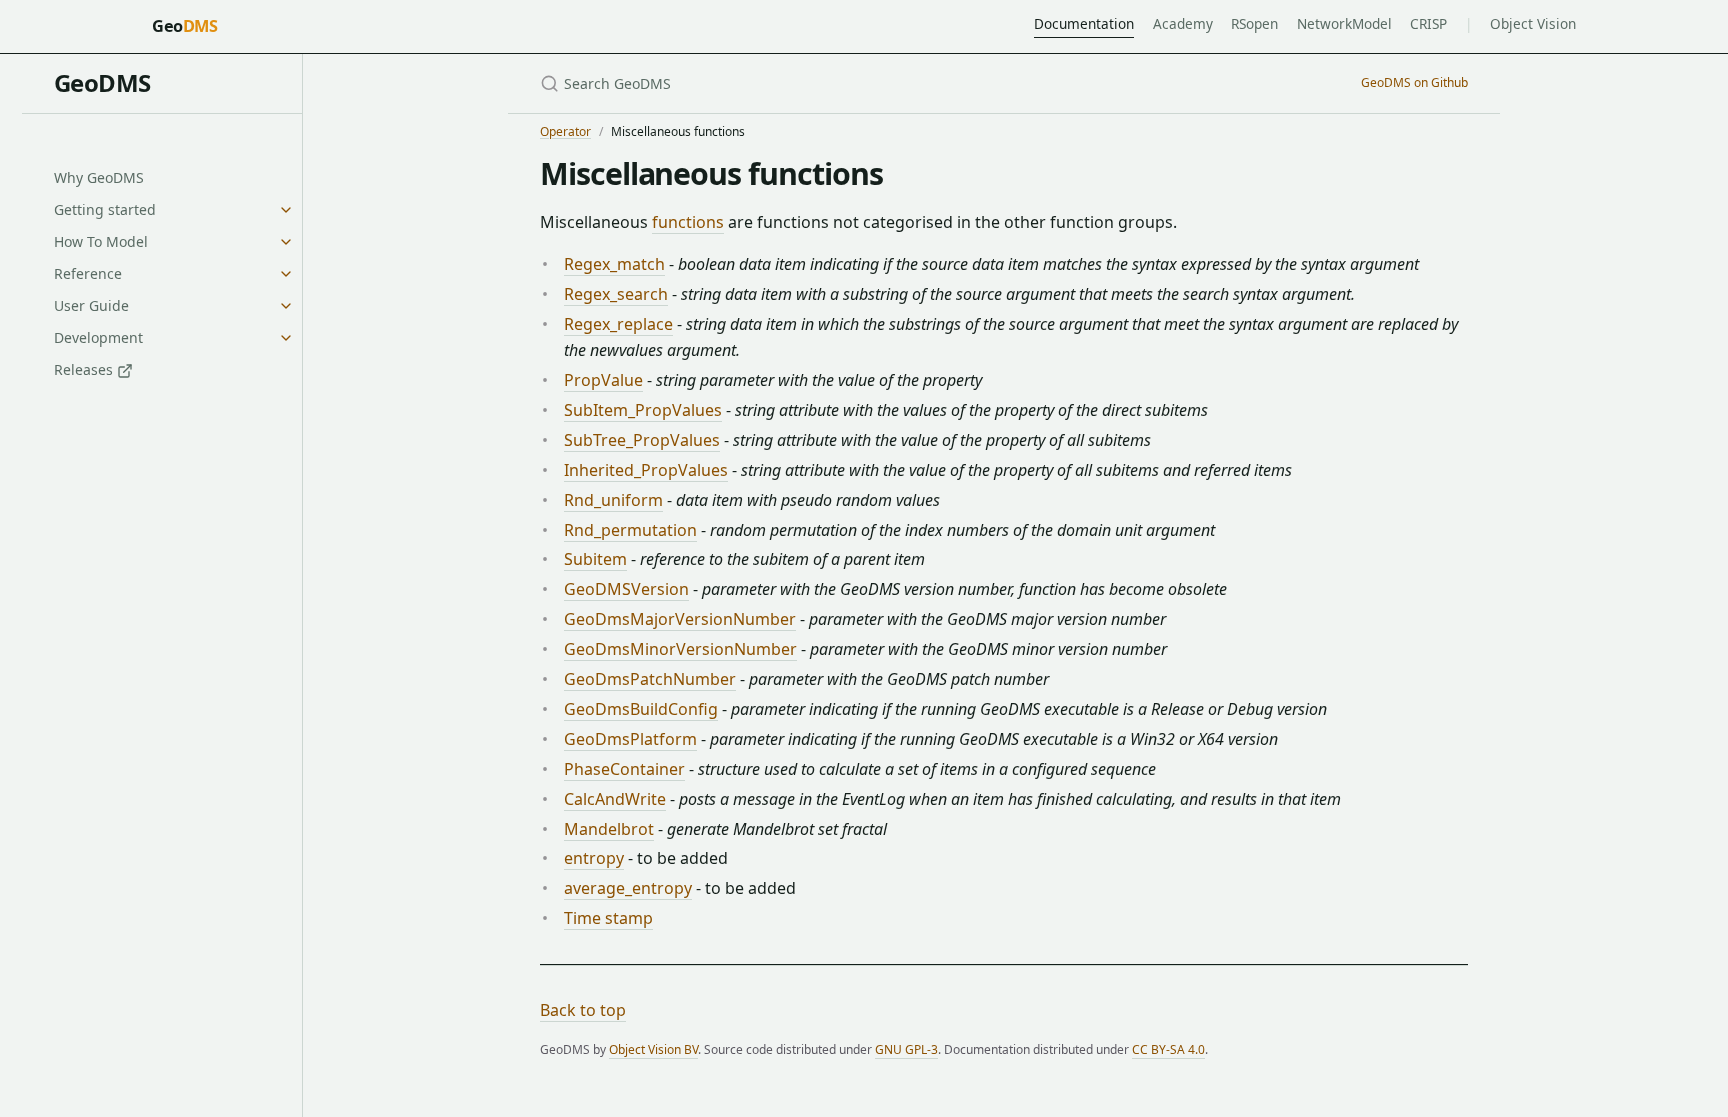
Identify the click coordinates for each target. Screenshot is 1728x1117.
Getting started (105, 209)
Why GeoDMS (99, 177)
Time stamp (608, 918)
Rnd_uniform (613, 500)
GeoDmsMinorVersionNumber (680, 649)
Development (98, 337)
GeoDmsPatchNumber (650, 679)
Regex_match (614, 264)
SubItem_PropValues (643, 410)
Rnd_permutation (630, 530)
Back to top (583, 1010)
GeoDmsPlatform (630, 739)
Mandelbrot (609, 829)
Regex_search (616, 294)
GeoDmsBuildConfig (641, 709)
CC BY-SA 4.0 (1168, 1049)
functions (688, 222)
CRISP (1428, 23)
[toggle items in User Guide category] (286, 306)
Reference (88, 273)
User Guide (91, 305)
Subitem (595, 559)
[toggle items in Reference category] (286, 274)
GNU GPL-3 (906, 1049)
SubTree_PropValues (642, 440)
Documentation (1084, 23)
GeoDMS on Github (1414, 82)
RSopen (1254, 23)
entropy (594, 858)
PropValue (603, 380)
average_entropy (628, 888)
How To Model (101, 241)
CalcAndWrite (615, 799)
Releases (85, 369)
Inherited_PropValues (646, 470)
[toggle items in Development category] (286, 338)
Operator (565, 131)
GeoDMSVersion (626, 589)
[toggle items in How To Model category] (286, 242)
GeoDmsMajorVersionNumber (680, 619)
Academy (1183, 23)
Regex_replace (618, 324)
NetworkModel (1344, 23)
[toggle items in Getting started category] (286, 210)
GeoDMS (102, 82)
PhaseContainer (624, 769)
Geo (184, 26)
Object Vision (1533, 23)
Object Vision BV (653, 1049)
